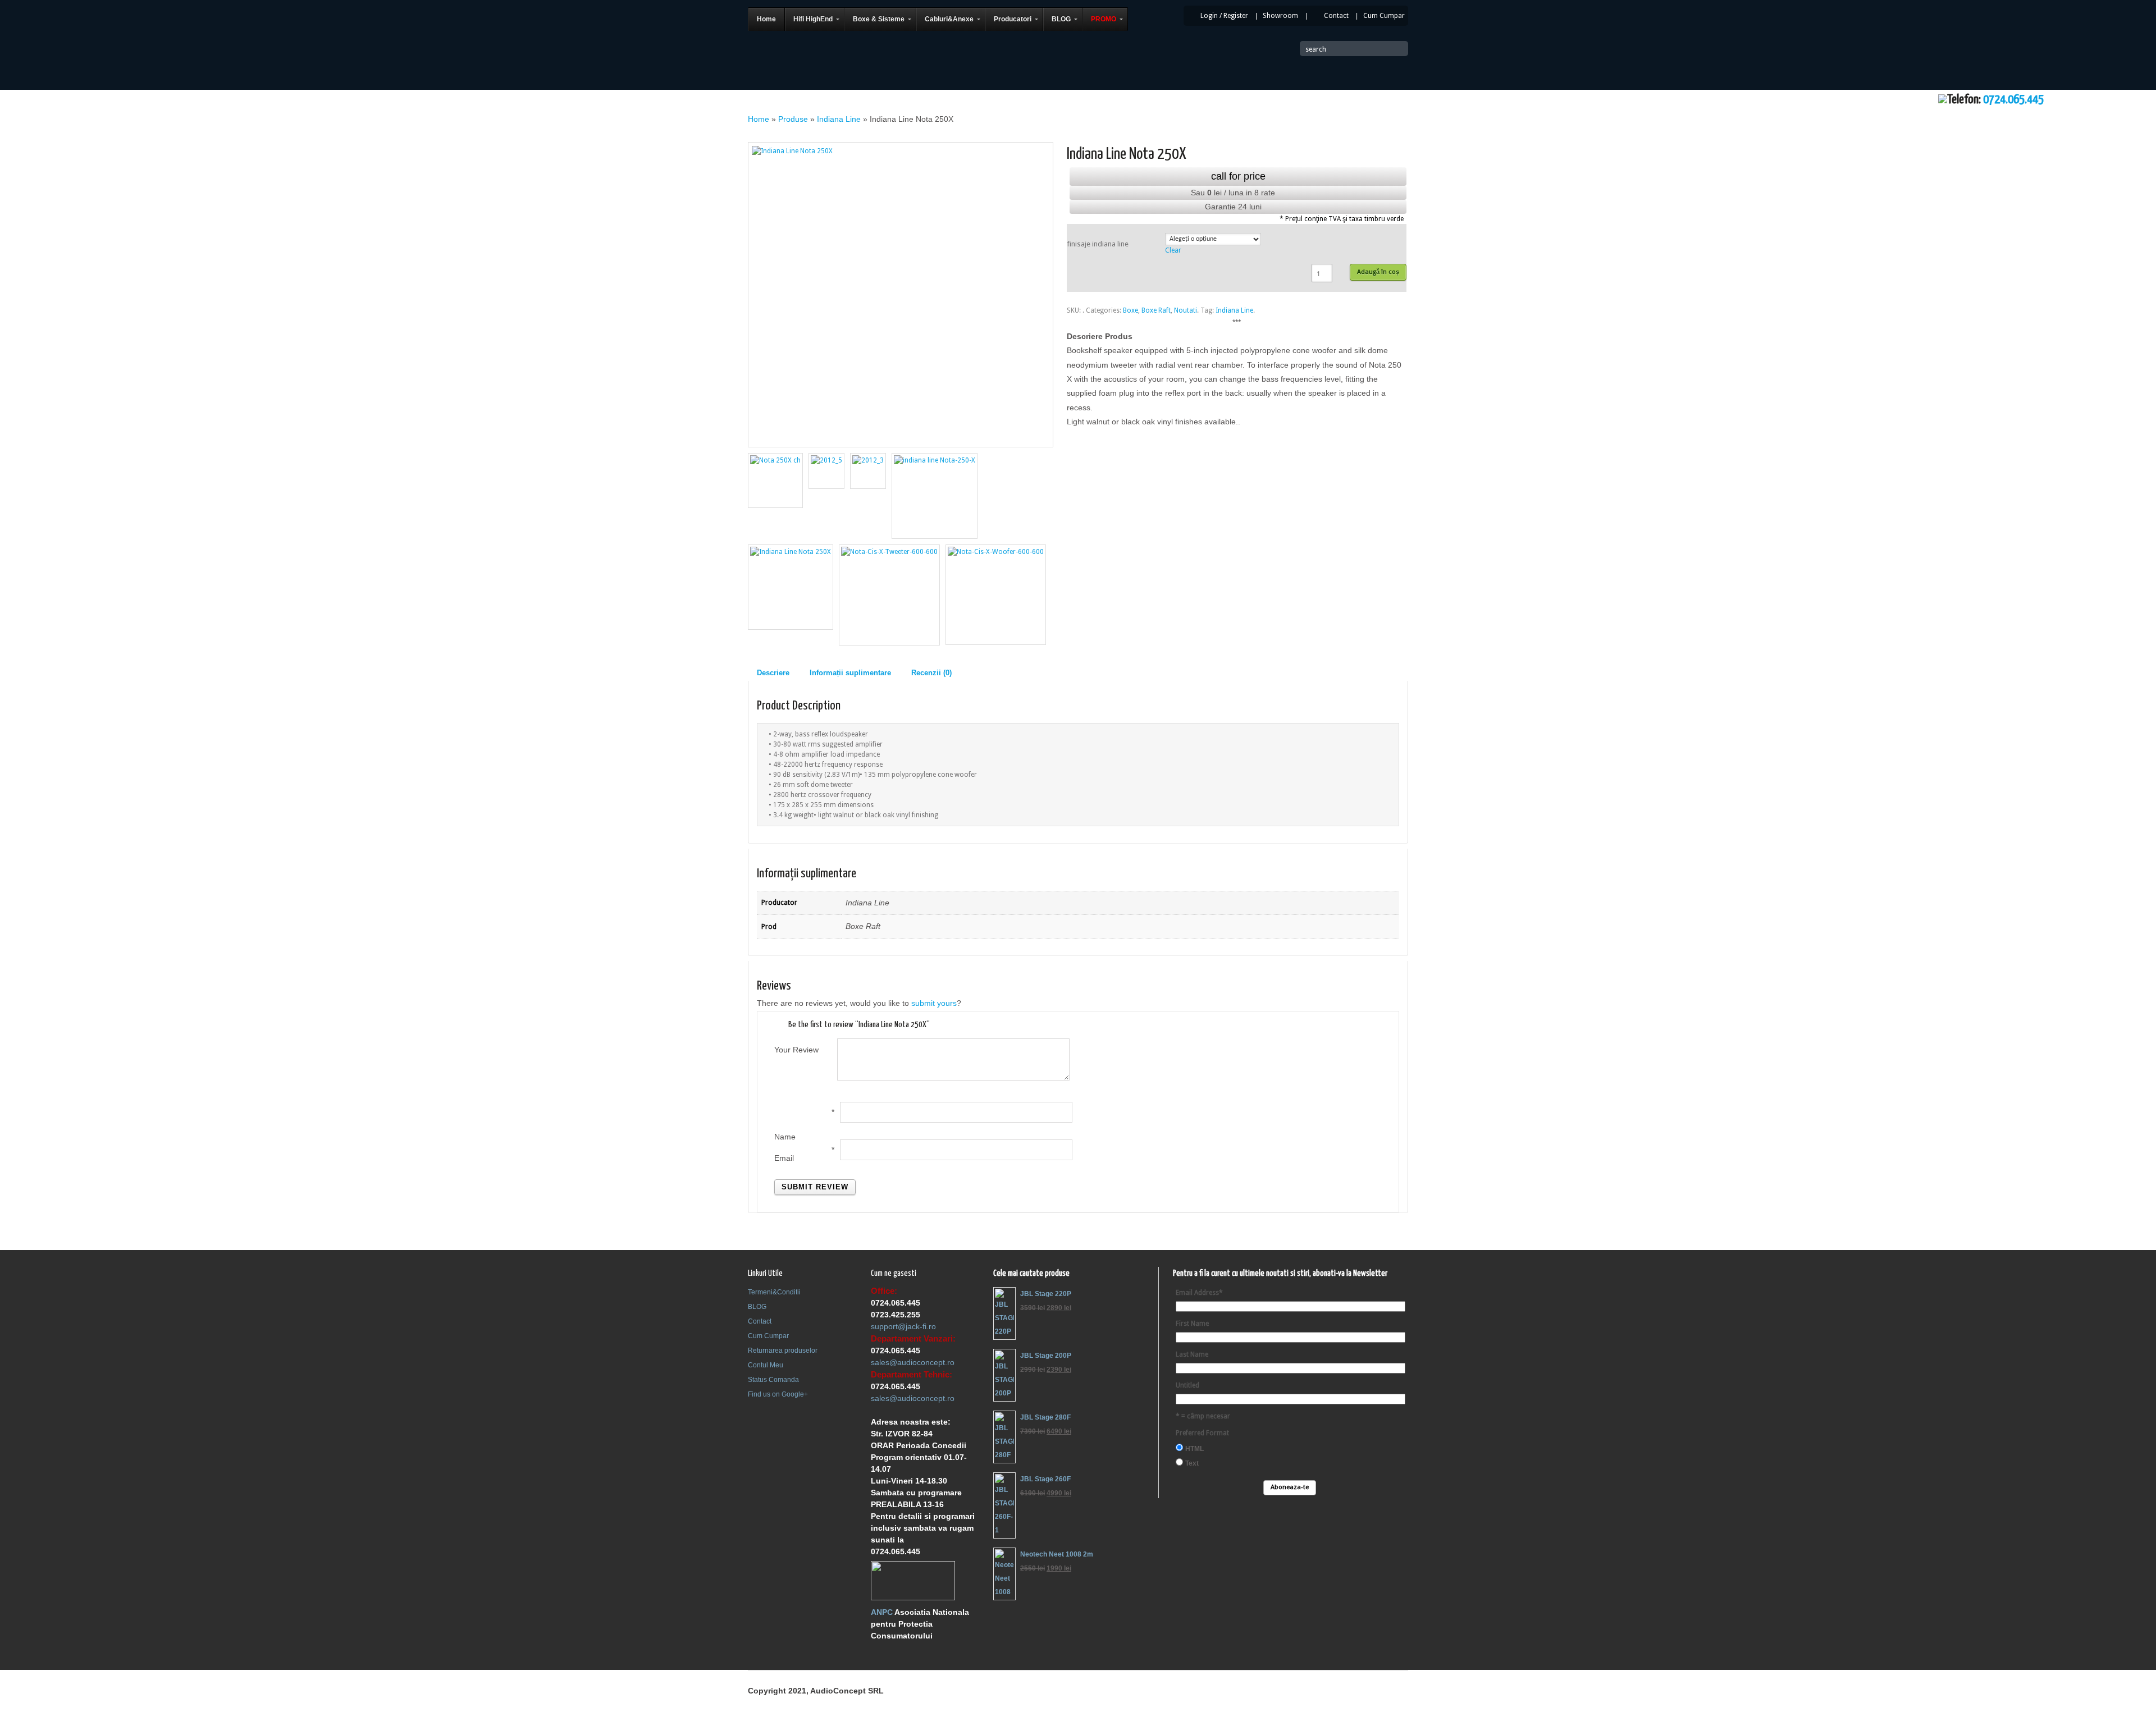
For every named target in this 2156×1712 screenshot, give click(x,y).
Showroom (1280, 16)
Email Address (1199, 1293)
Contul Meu (766, 1365)
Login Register (1224, 16)
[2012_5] (826, 471)
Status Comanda (773, 1380)
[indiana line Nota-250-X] (935, 496)
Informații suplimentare (850, 673)
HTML (1195, 1449)
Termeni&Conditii (774, 1292)
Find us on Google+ (778, 1394)
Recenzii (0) (931, 673)
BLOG (757, 1307)
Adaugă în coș (1378, 272)
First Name (1192, 1324)
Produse (793, 119)
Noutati (1186, 310)
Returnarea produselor (783, 1351)
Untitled (1187, 1385)
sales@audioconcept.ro (913, 1362)
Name (785, 1137)
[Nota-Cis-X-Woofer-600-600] (996, 595)
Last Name (1192, 1354)
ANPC (882, 1612)
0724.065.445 (2013, 100)
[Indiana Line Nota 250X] (901, 295)
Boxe (1130, 310)
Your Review (796, 1050)
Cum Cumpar (1384, 16)
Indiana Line (839, 119)
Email (784, 1158)
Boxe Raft (1156, 310)
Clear (1173, 250)
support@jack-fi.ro (903, 1326)
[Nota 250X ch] (775, 480)
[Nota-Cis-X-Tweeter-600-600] (889, 595)
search (1316, 49)
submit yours (934, 1003)
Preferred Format (1202, 1433)
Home (759, 119)
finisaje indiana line (1098, 244)
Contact (1336, 16)
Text (1192, 1463)
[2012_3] (868, 471)
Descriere (773, 673)
